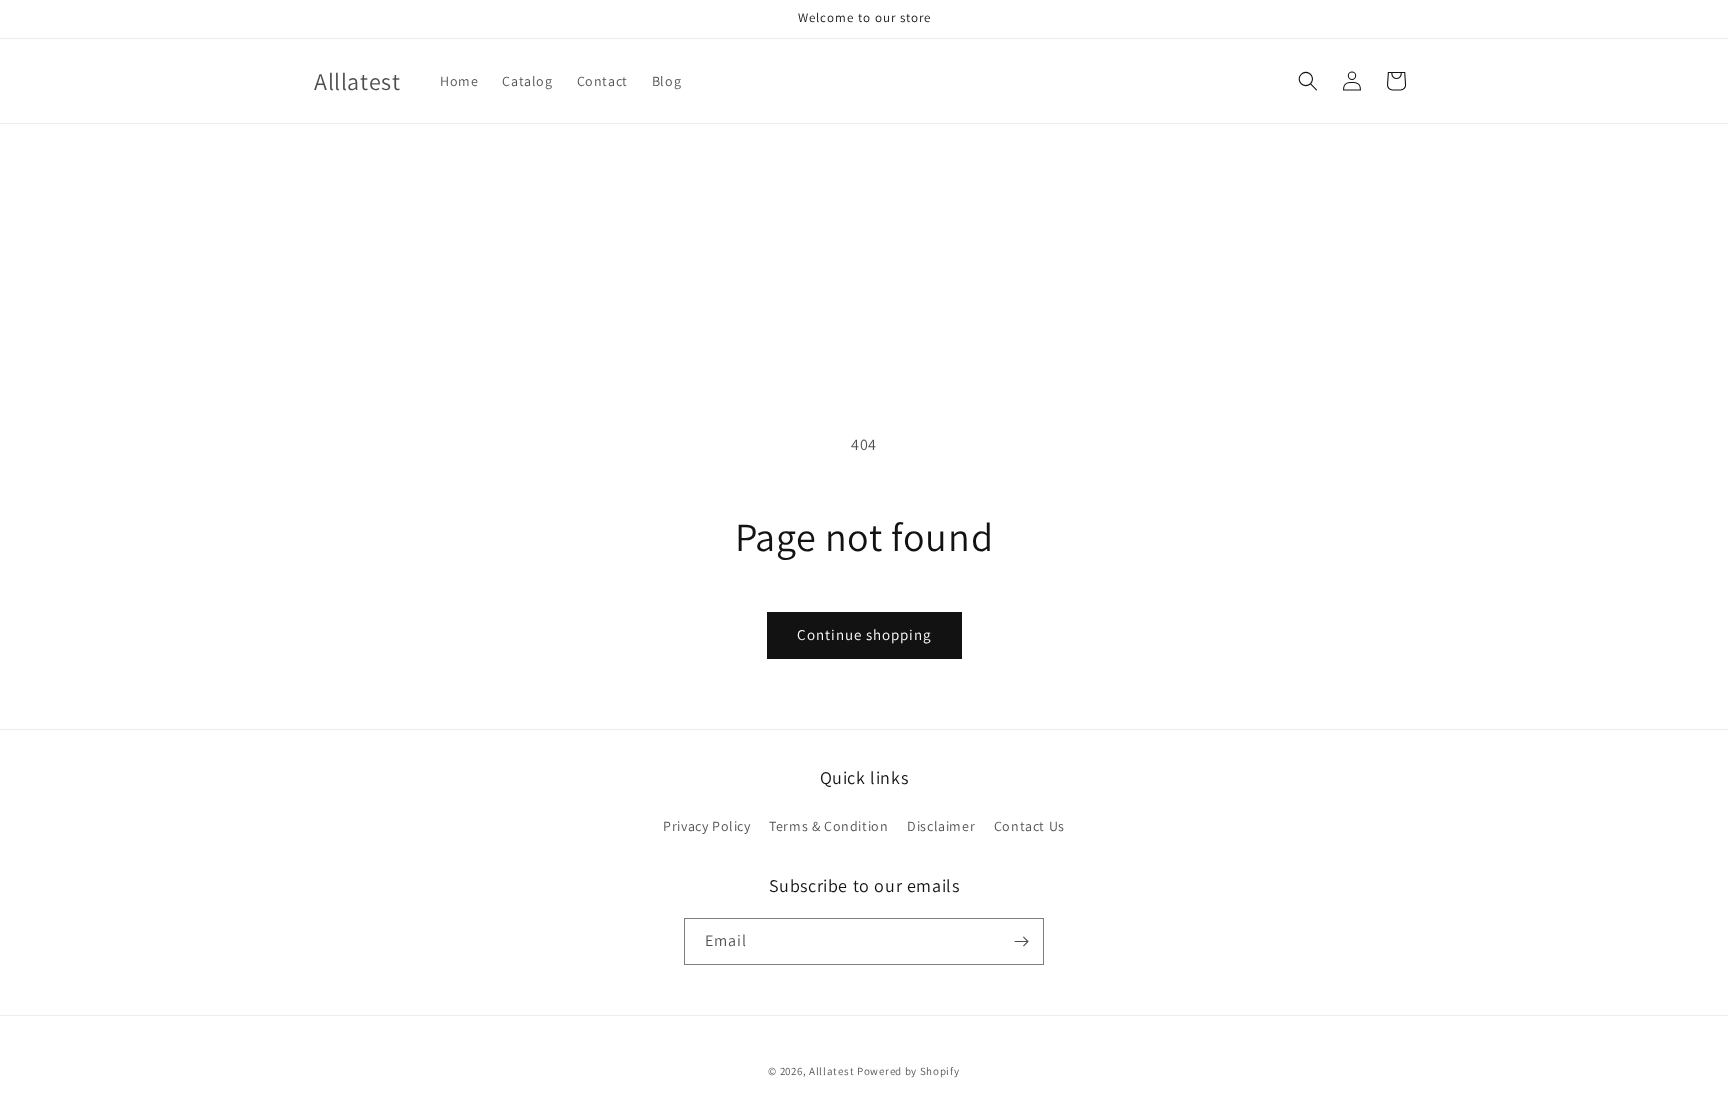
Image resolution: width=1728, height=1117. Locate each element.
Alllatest (831, 1071)
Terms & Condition (828, 826)
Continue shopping (864, 634)
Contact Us (1029, 826)
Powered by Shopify (908, 1071)
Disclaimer (941, 826)
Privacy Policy (706, 826)
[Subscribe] (1021, 941)
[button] (1308, 81)
